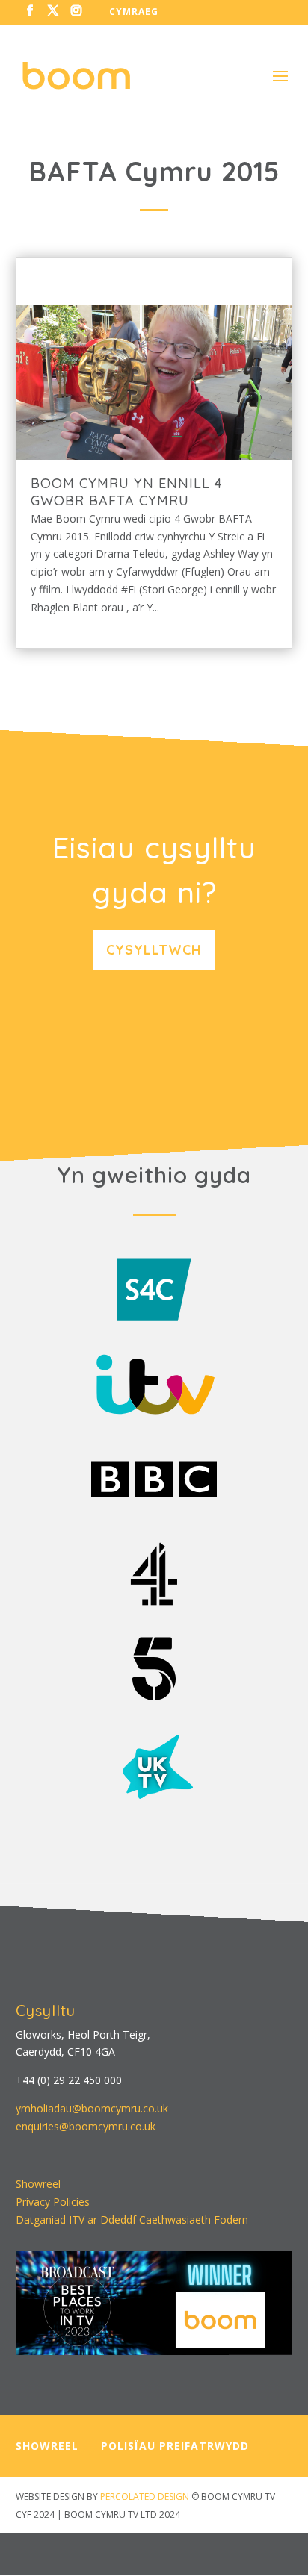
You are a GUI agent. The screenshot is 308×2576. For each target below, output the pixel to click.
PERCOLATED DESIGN (145, 2497)
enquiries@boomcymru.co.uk (86, 2126)
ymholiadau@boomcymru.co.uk (92, 2108)
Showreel (38, 2184)
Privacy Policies (53, 2202)
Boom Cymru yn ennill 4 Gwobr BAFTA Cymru (127, 492)
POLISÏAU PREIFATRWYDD (175, 2446)
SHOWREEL (47, 2446)
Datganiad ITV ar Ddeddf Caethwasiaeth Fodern (132, 2220)
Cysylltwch (154, 950)
